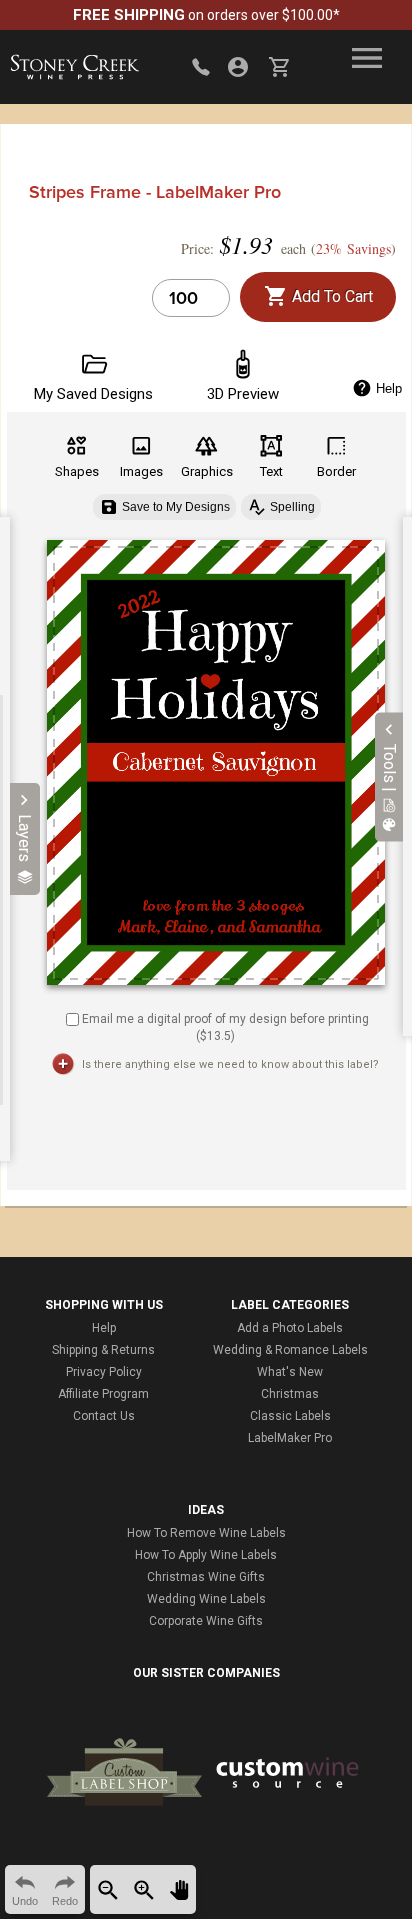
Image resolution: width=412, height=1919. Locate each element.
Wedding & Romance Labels (290, 1350)
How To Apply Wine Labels (206, 1555)
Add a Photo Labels (290, 1328)
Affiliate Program (103, 1394)
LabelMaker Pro (290, 1438)
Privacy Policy (104, 1372)
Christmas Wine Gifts (206, 1577)
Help (104, 1328)
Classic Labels (290, 1416)
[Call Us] (201, 67)
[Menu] (367, 58)
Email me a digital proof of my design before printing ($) (225, 1027)
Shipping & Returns (103, 1350)
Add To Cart (330, 296)
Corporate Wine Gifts (206, 1621)
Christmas (290, 1394)
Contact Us (104, 1416)
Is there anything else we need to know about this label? (230, 1064)
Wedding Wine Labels (206, 1599)
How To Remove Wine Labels (206, 1533)
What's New (290, 1372)
